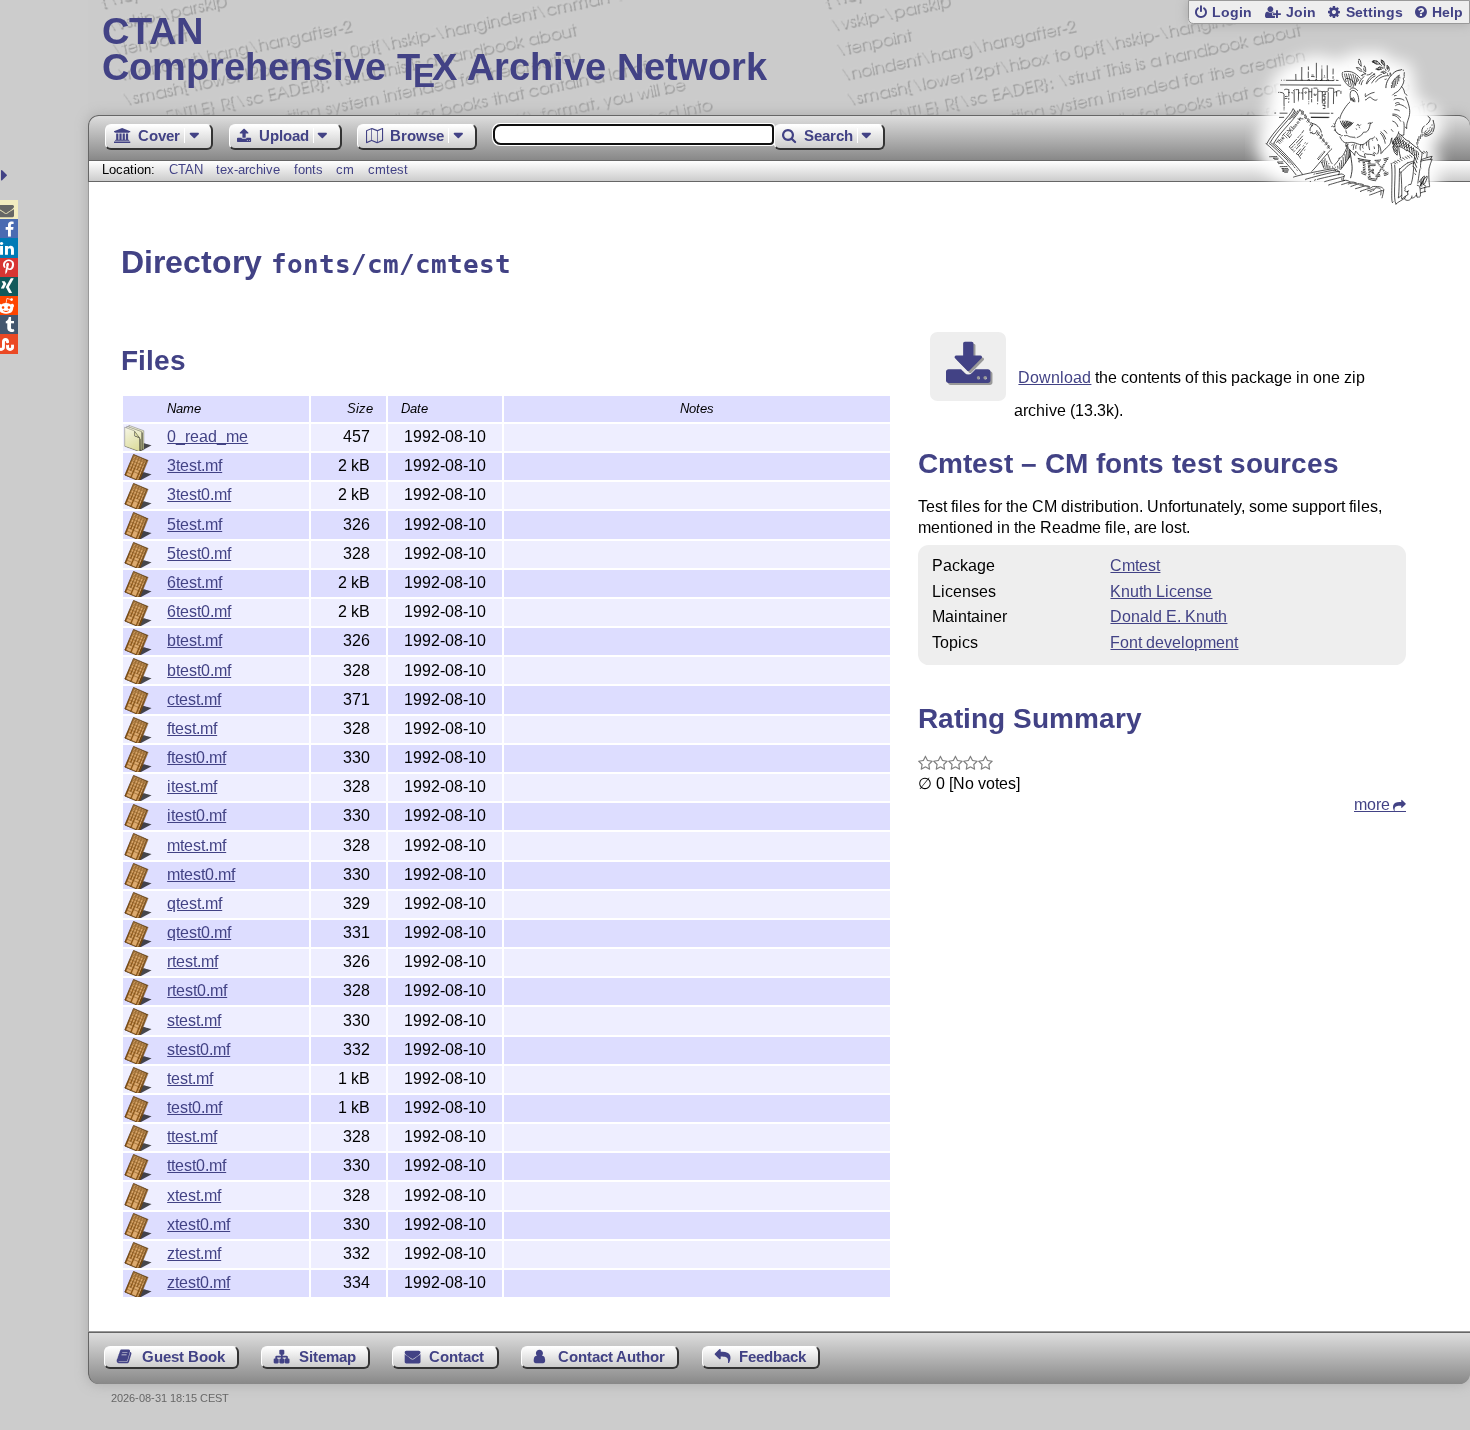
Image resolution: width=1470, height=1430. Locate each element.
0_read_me (207, 436)
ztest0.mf (198, 1282)
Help (1447, 12)
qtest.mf (194, 903)
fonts (308, 169)
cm (345, 169)
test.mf (190, 1078)
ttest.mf (192, 1136)
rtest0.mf (197, 990)
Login (1232, 12)
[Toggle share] (6, 175)
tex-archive (248, 169)
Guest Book (183, 1356)
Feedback (772, 1356)
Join (1301, 12)
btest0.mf (199, 670)
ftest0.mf (196, 757)
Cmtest (1135, 565)
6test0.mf (199, 611)
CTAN (186, 169)
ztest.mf (194, 1253)
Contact (456, 1356)
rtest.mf (192, 961)
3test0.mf (199, 494)
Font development (1174, 642)
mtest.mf (196, 845)
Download (1054, 377)
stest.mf (194, 1020)
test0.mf (194, 1107)
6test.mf (194, 582)
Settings (1374, 12)
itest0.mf (196, 815)
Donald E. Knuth (1168, 616)
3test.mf (194, 465)
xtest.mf (194, 1195)
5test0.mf (199, 553)
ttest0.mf (196, 1165)
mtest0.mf (201, 874)
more (1372, 804)
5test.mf (194, 524)
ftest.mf (192, 728)
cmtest (388, 169)
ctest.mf (194, 699)
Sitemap (327, 1356)
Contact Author (611, 1356)
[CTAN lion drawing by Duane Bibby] (1350, 242)
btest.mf (194, 640)
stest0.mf (198, 1049)
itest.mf (192, 786)
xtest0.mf (198, 1224)
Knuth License (1161, 591)
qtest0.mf (199, 932)
